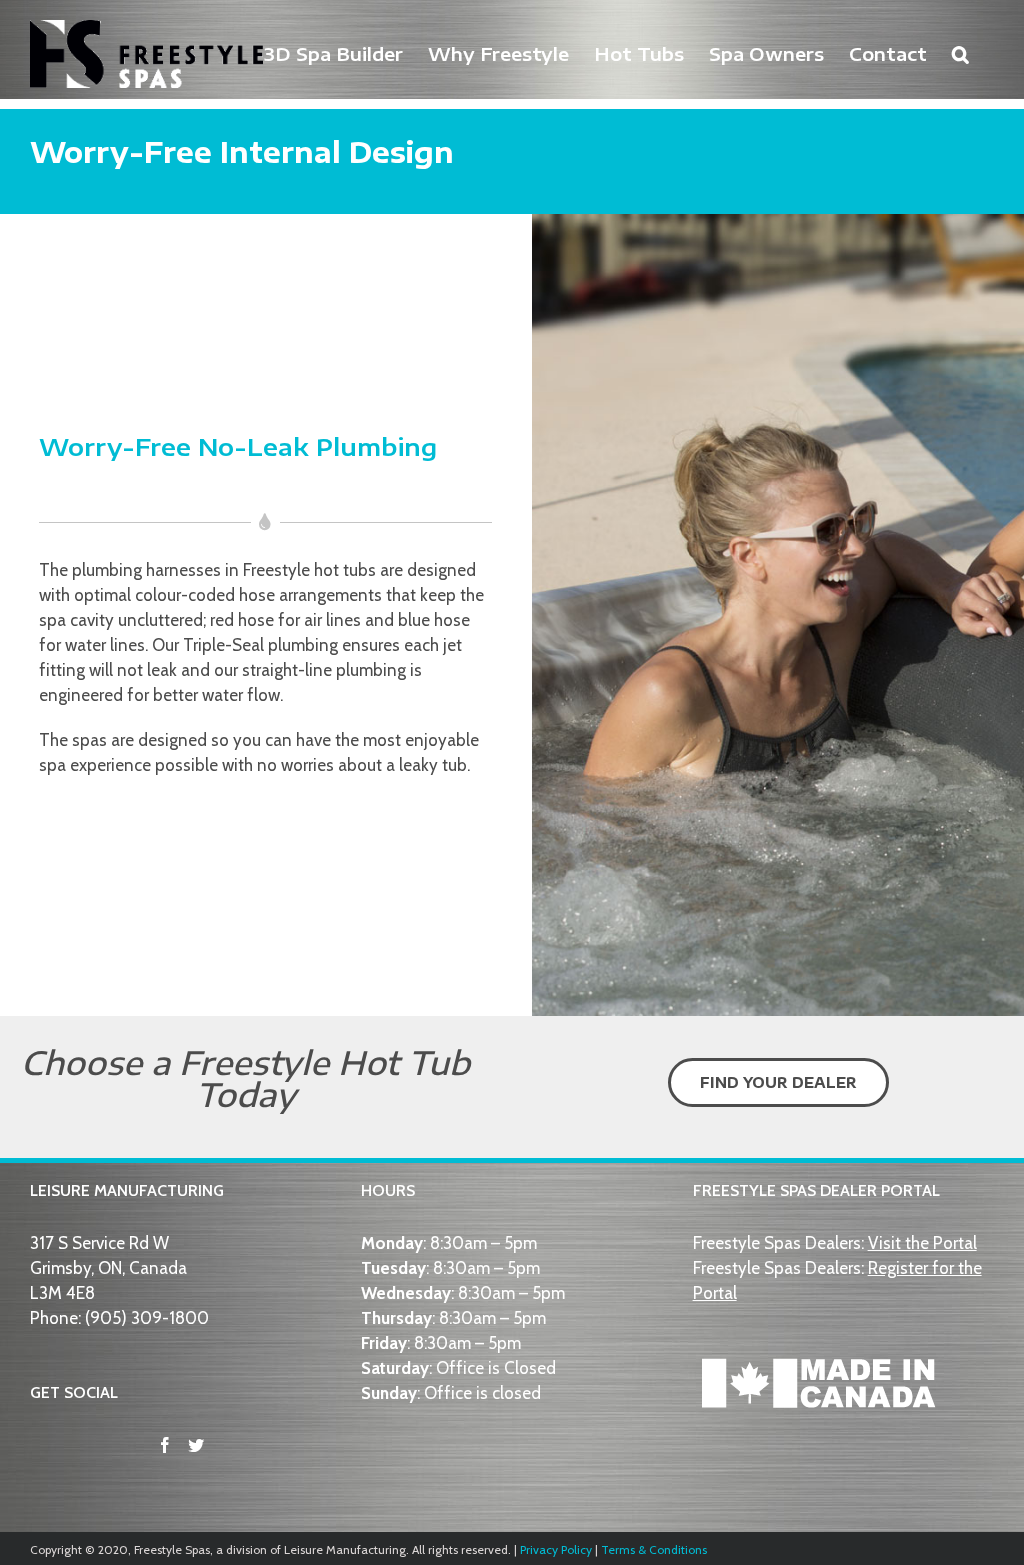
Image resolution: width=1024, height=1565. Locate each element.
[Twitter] (196, 1445)
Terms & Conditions (654, 1549)
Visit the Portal (922, 1243)
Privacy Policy (556, 1549)
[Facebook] (165, 1445)
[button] (960, 52)
